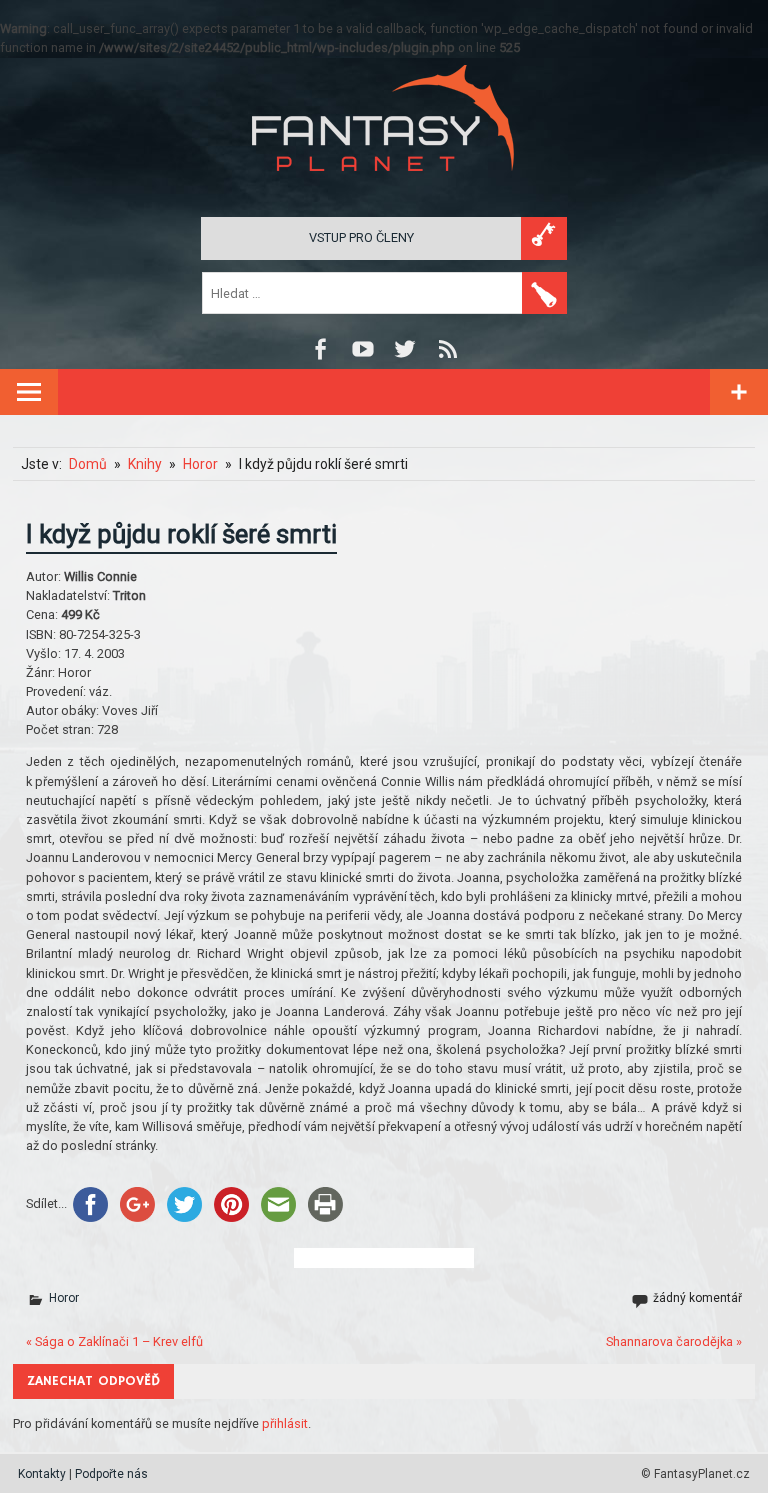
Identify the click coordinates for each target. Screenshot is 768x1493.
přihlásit (285, 1423)
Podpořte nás (111, 1474)
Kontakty (42, 1474)
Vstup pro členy (361, 237)
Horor (64, 1298)
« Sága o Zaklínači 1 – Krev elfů (114, 1341)
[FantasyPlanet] (384, 187)
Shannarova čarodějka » (674, 1341)
